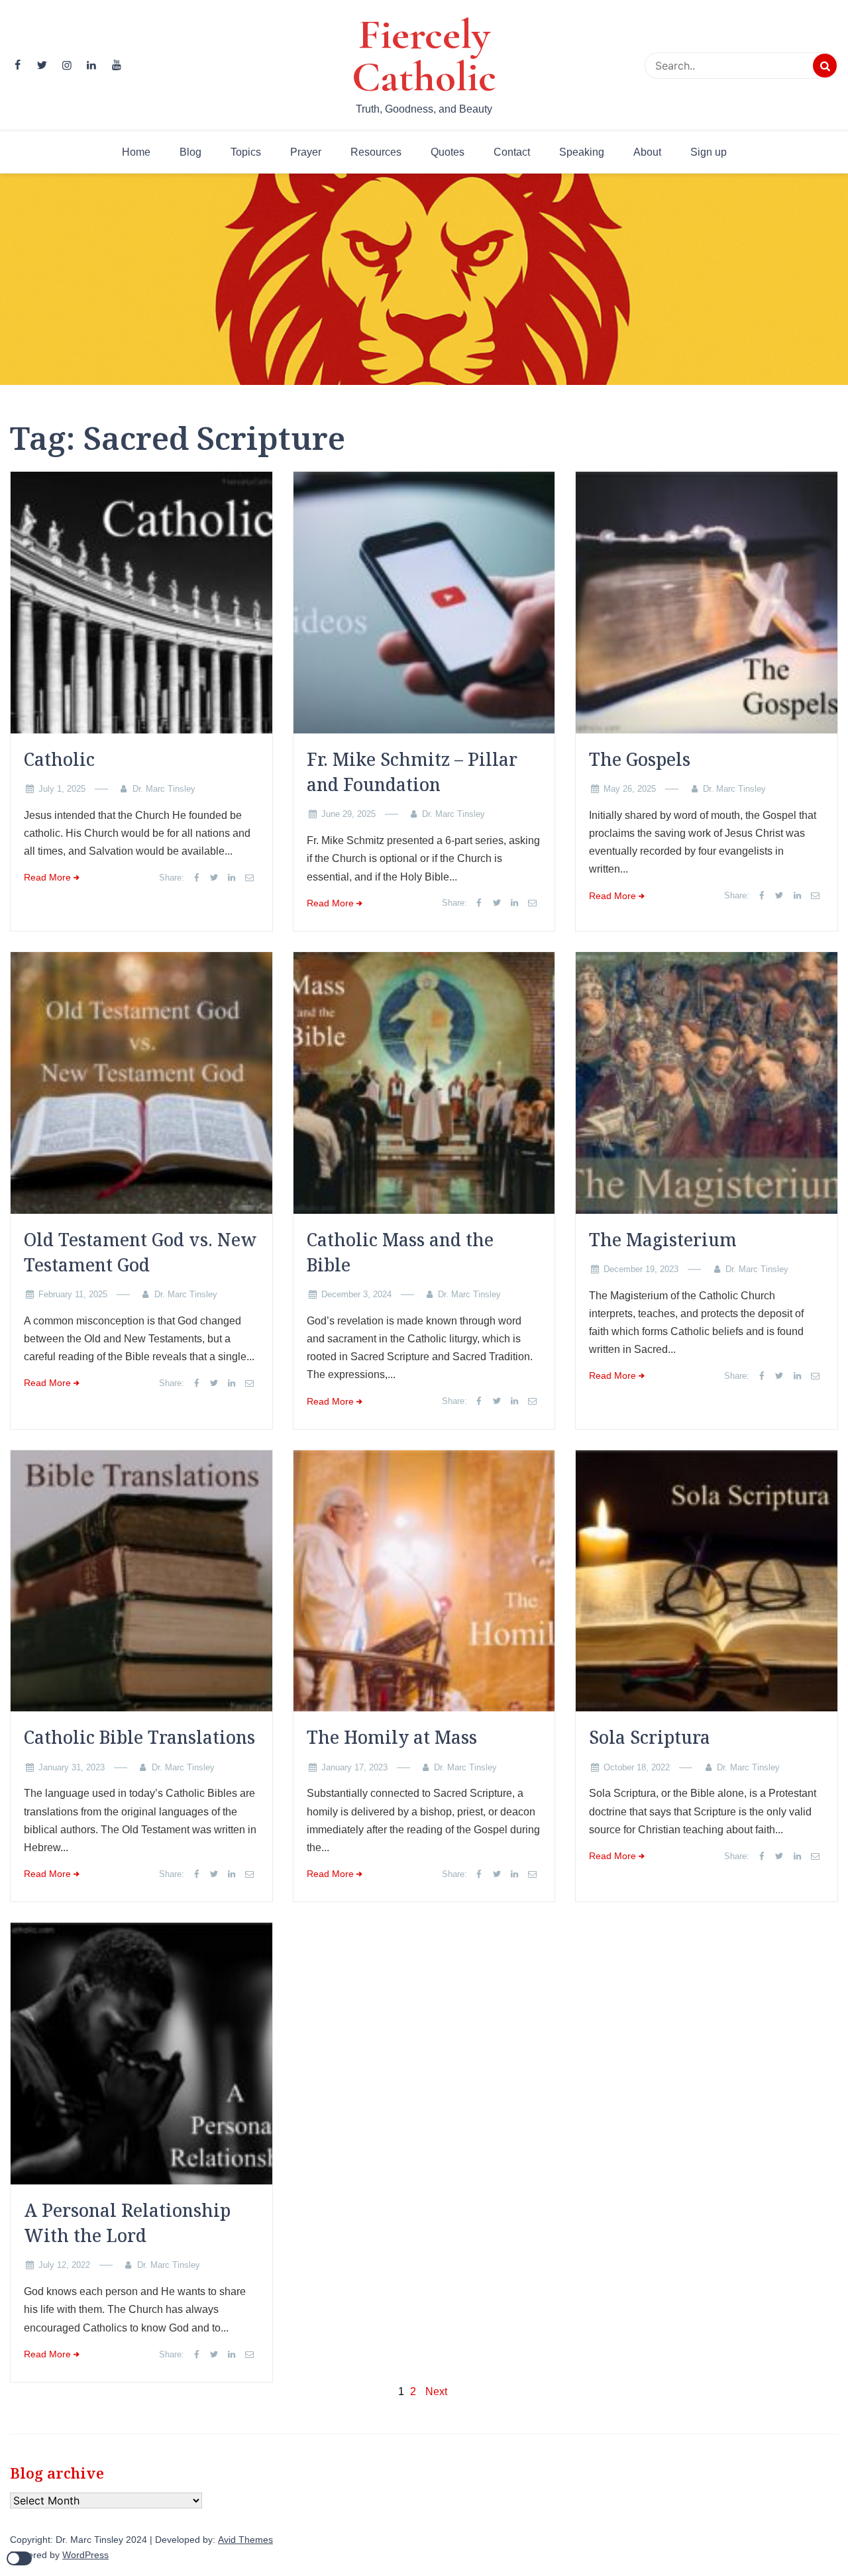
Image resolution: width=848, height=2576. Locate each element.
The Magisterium (663, 1240)
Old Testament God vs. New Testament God (140, 1252)
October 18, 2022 (637, 1767)
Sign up (709, 152)
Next (436, 2391)
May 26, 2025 (630, 789)
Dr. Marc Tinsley (164, 789)
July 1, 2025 (62, 789)
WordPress (85, 2555)
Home (136, 152)
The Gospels (640, 759)
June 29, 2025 (348, 814)
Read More (47, 878)
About (647, 152)
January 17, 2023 (354, 1767)
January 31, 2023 (72, 1767)
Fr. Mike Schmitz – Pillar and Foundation (412, 772)
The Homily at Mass (392, 1737)
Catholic (59, 759)
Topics (246, 152)
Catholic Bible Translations (139, 1737)
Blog (190, 152)
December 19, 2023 (641, 1269)
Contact (512, 152)
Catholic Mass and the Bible (400, 1252)
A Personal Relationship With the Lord (127, 2223)
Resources (376, 152)
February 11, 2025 (73, 1294)
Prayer (306, 152)
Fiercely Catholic (424, 56)
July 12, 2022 (64, 2265)
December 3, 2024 (356, 1294)
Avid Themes (245, 2540)
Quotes (448, 152)
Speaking (582, 152)
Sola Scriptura (650, 1737)
